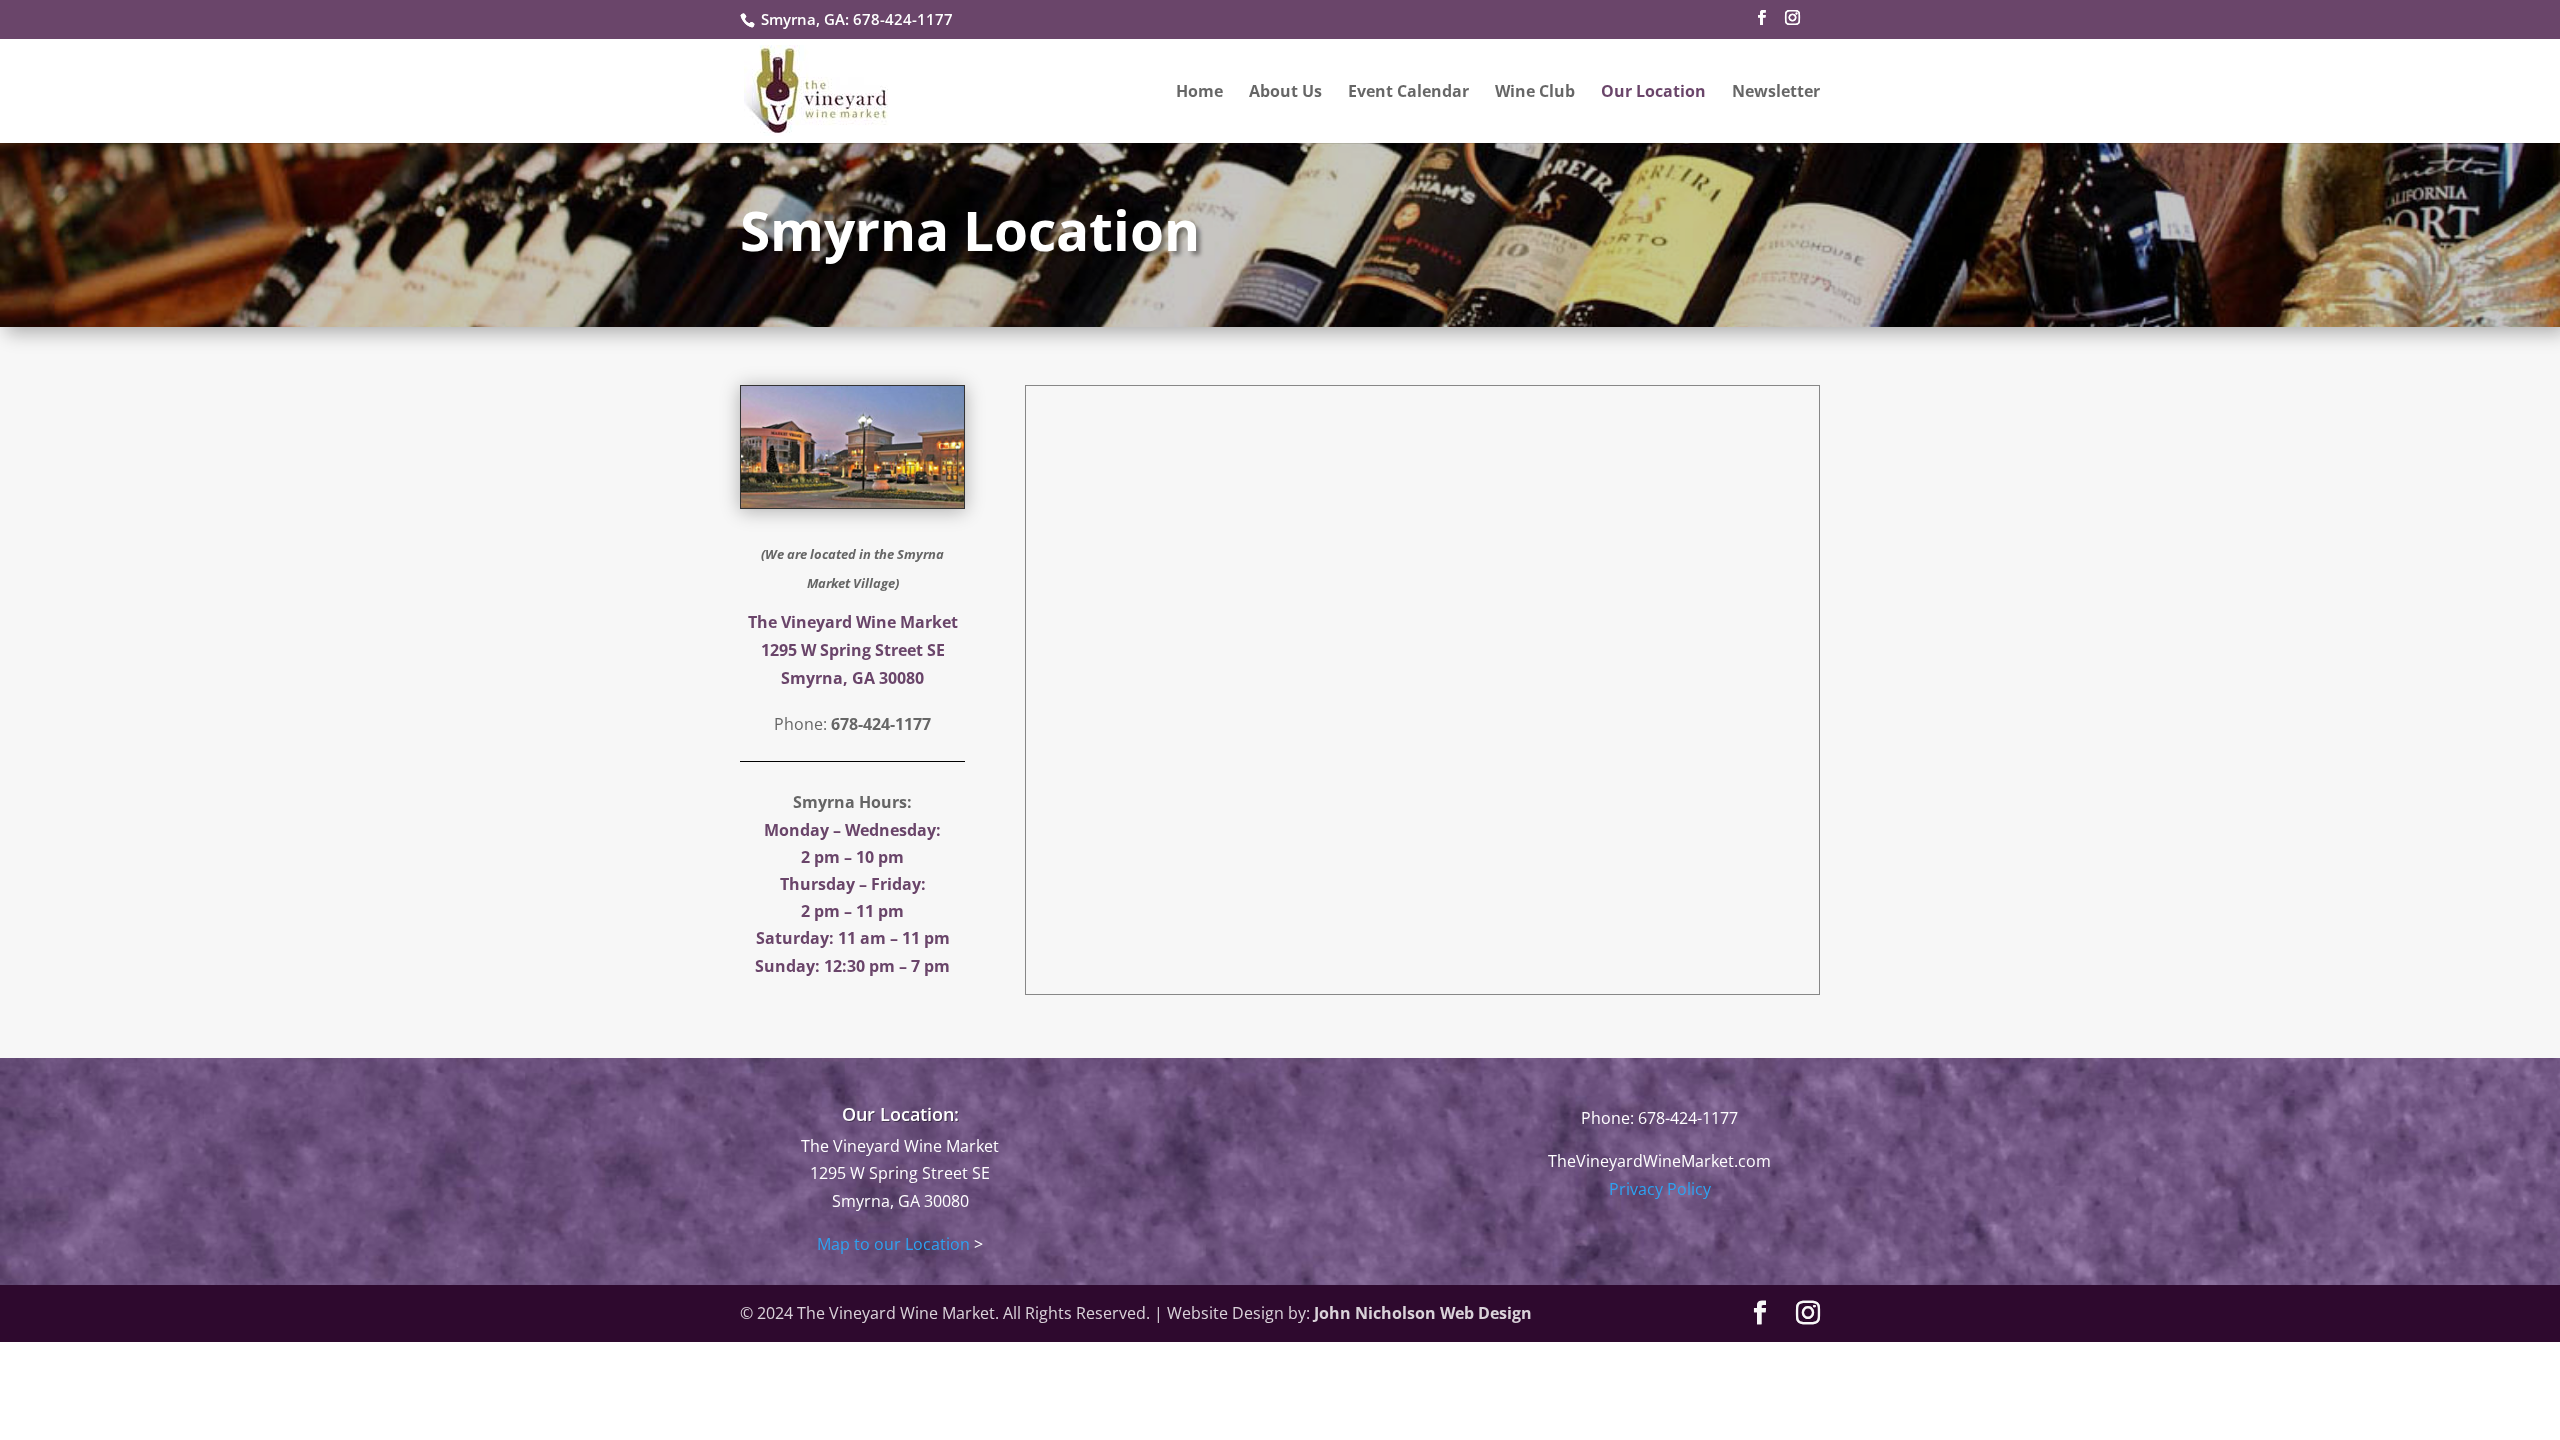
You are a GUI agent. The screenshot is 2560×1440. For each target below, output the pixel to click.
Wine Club (1535, 93)
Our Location (1653, 93)
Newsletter (1776, 93)
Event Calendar (1408, 93)
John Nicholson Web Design (1423, 1313)
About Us (1285, 93)
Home (1199, 93)
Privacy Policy (1660, 1189)
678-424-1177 (903, 19)
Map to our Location (893, 1244)
